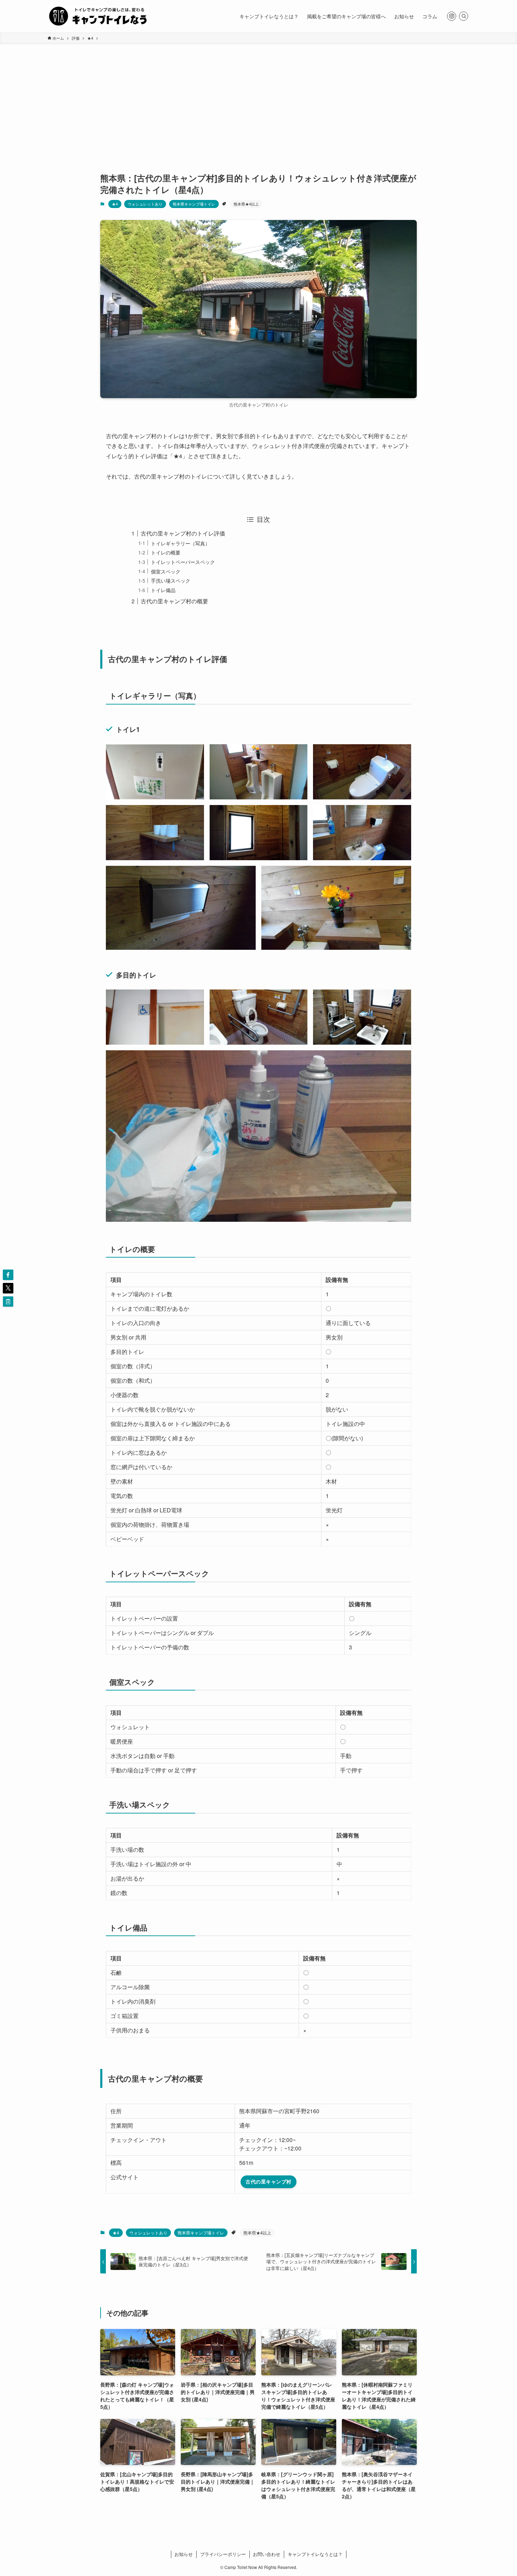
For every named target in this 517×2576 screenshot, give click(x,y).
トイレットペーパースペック (183, 562)
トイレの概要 (166, 552)
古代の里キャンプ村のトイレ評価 (183, 533)
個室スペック (166, 571)
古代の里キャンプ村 (269, 2181)
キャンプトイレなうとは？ (315, 2554)
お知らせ (184, 2554)
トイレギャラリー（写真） (180, 543)
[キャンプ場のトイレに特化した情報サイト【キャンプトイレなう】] (98, 16)
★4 (115, 204)
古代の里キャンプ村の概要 (174, 601)
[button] (8, 1275)
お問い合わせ (267, 2554)
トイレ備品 (163, 590)
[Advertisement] (258, 97)
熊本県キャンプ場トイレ (194, 204)
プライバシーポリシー (223, 2554)
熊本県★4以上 (246, 204)
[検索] (464, 16)
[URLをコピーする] (8, 1302)
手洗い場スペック (171, 580)
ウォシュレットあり (145, 204)
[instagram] (452, 16)
